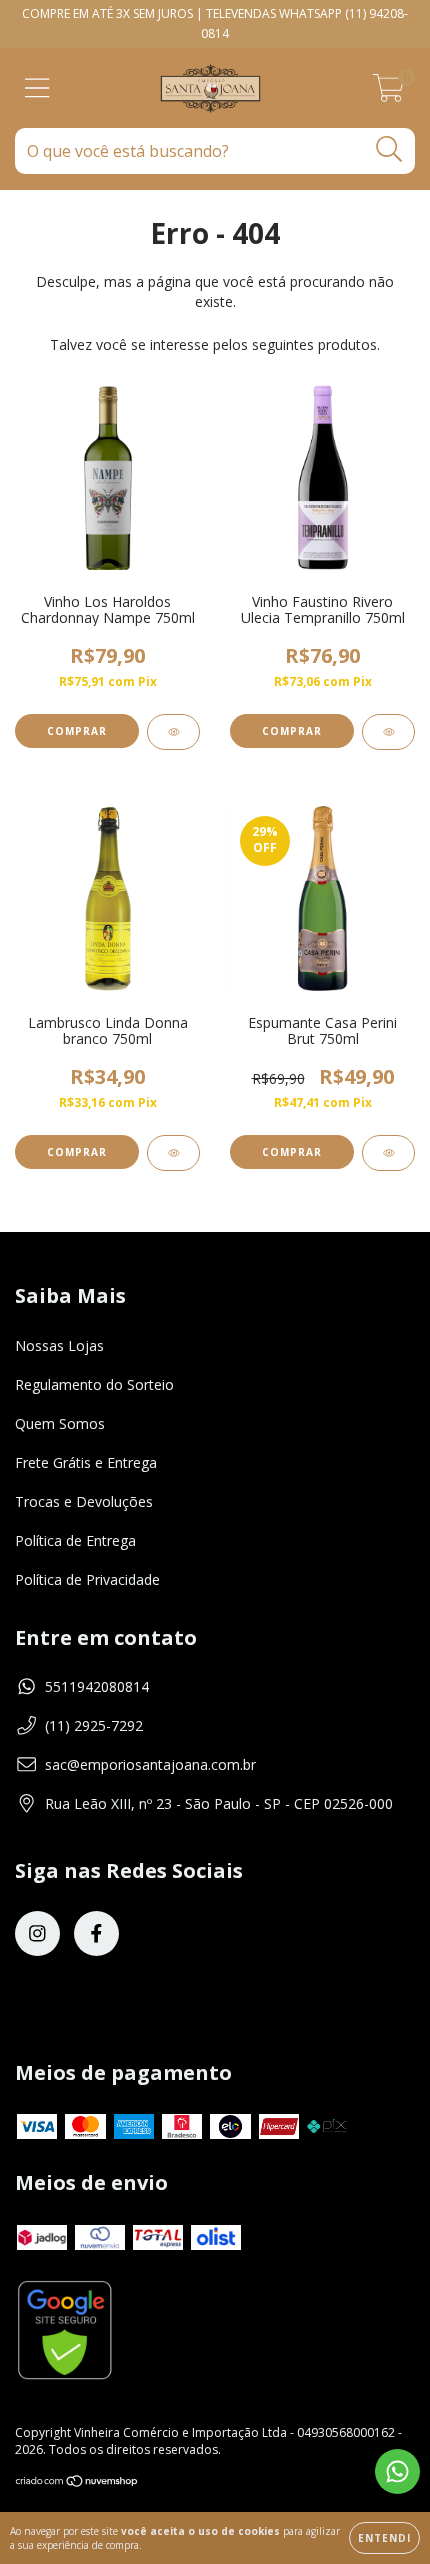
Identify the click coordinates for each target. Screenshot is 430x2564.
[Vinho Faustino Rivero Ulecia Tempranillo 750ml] (388, 732)
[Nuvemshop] (77, 2483)
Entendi (384, 2538)
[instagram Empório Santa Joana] (37, 1933)
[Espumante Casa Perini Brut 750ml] (388, 1153)
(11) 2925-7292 (94, 1725)
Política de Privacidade (87, 1579)
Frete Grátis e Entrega (86, 1462)
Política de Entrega (75, 1540)
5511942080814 (97, 1686)
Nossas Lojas (59, 1345)
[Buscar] (389, 149)
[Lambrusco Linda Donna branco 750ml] (173, 1153)
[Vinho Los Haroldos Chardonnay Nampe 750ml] (173, 732)
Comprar (292, 1152)
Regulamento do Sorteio (94, 1384)
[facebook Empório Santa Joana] (96, 1933)
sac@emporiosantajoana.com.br (150, 1764)
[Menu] (37, 88)
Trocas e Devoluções (84, 1501)
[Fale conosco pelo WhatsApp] (397, 2471)
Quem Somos (60, 1423)
